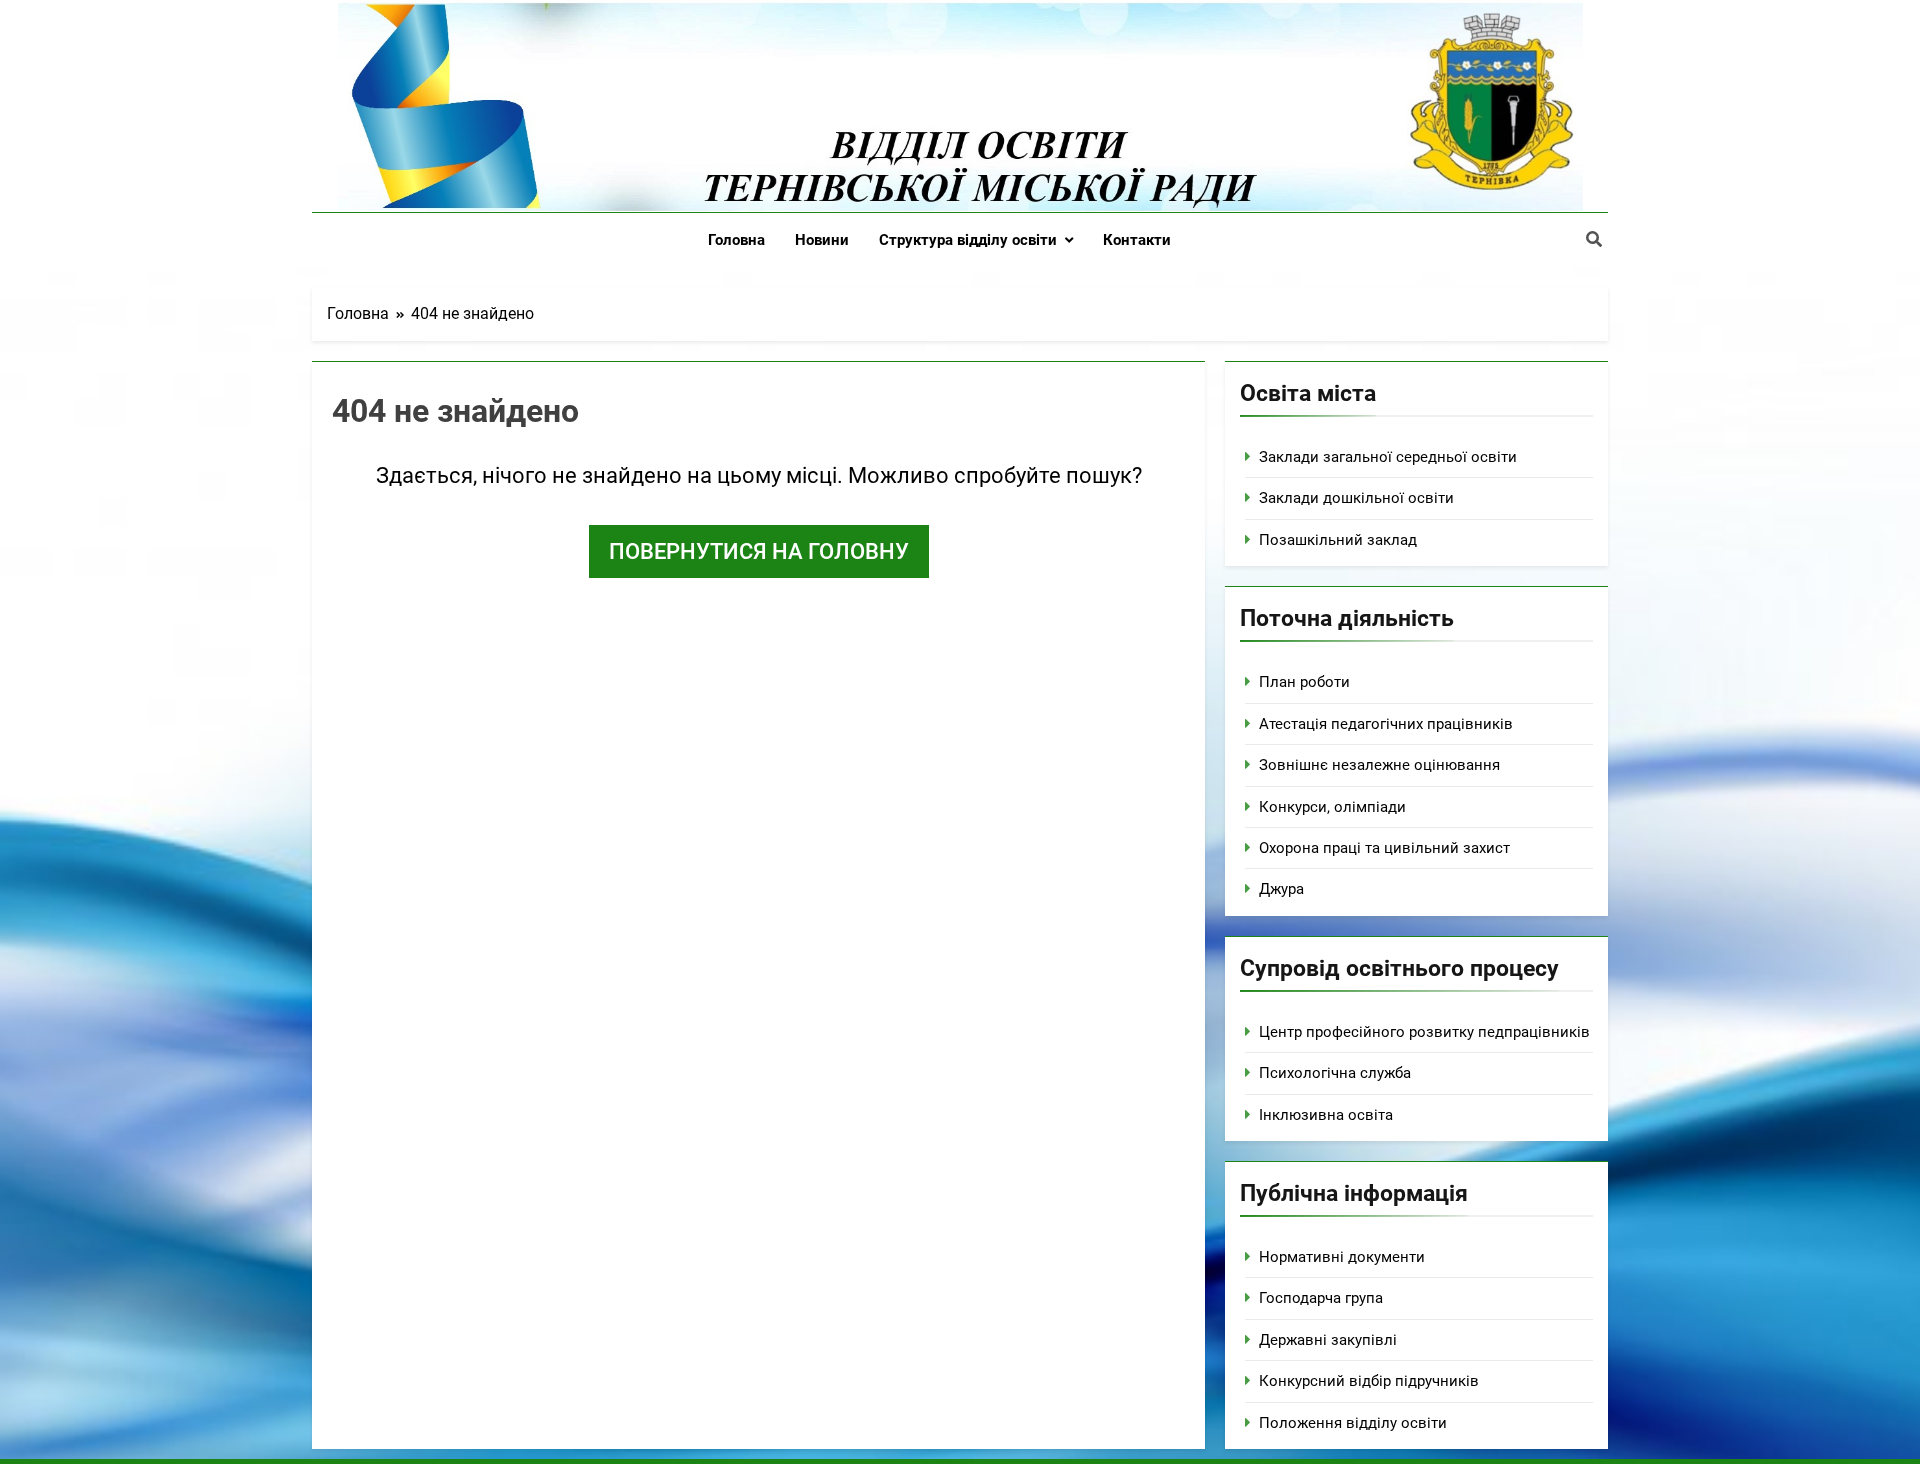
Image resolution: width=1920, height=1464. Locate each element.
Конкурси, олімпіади (1332, 807)
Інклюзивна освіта (1326, 1115)
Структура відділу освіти (968, 240)
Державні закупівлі (1328, 1340)
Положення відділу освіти (1353, 1423)
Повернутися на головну (759, 551)
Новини (822, 240)
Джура (1281, 889)
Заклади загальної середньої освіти (1388, 457)
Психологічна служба (1335, 1073)
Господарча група (1321, 1298)
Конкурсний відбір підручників (1369, 1381)
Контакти (1137, 240)
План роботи (1304, 682)
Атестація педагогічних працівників (1386, 724)
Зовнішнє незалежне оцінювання (1379, 765)
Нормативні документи (1342, 1257)
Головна (736, 240)
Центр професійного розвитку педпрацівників (1424, 1032)
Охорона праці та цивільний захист (1384, 848)
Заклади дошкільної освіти (1356, 498)
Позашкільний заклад (1338, 540)
